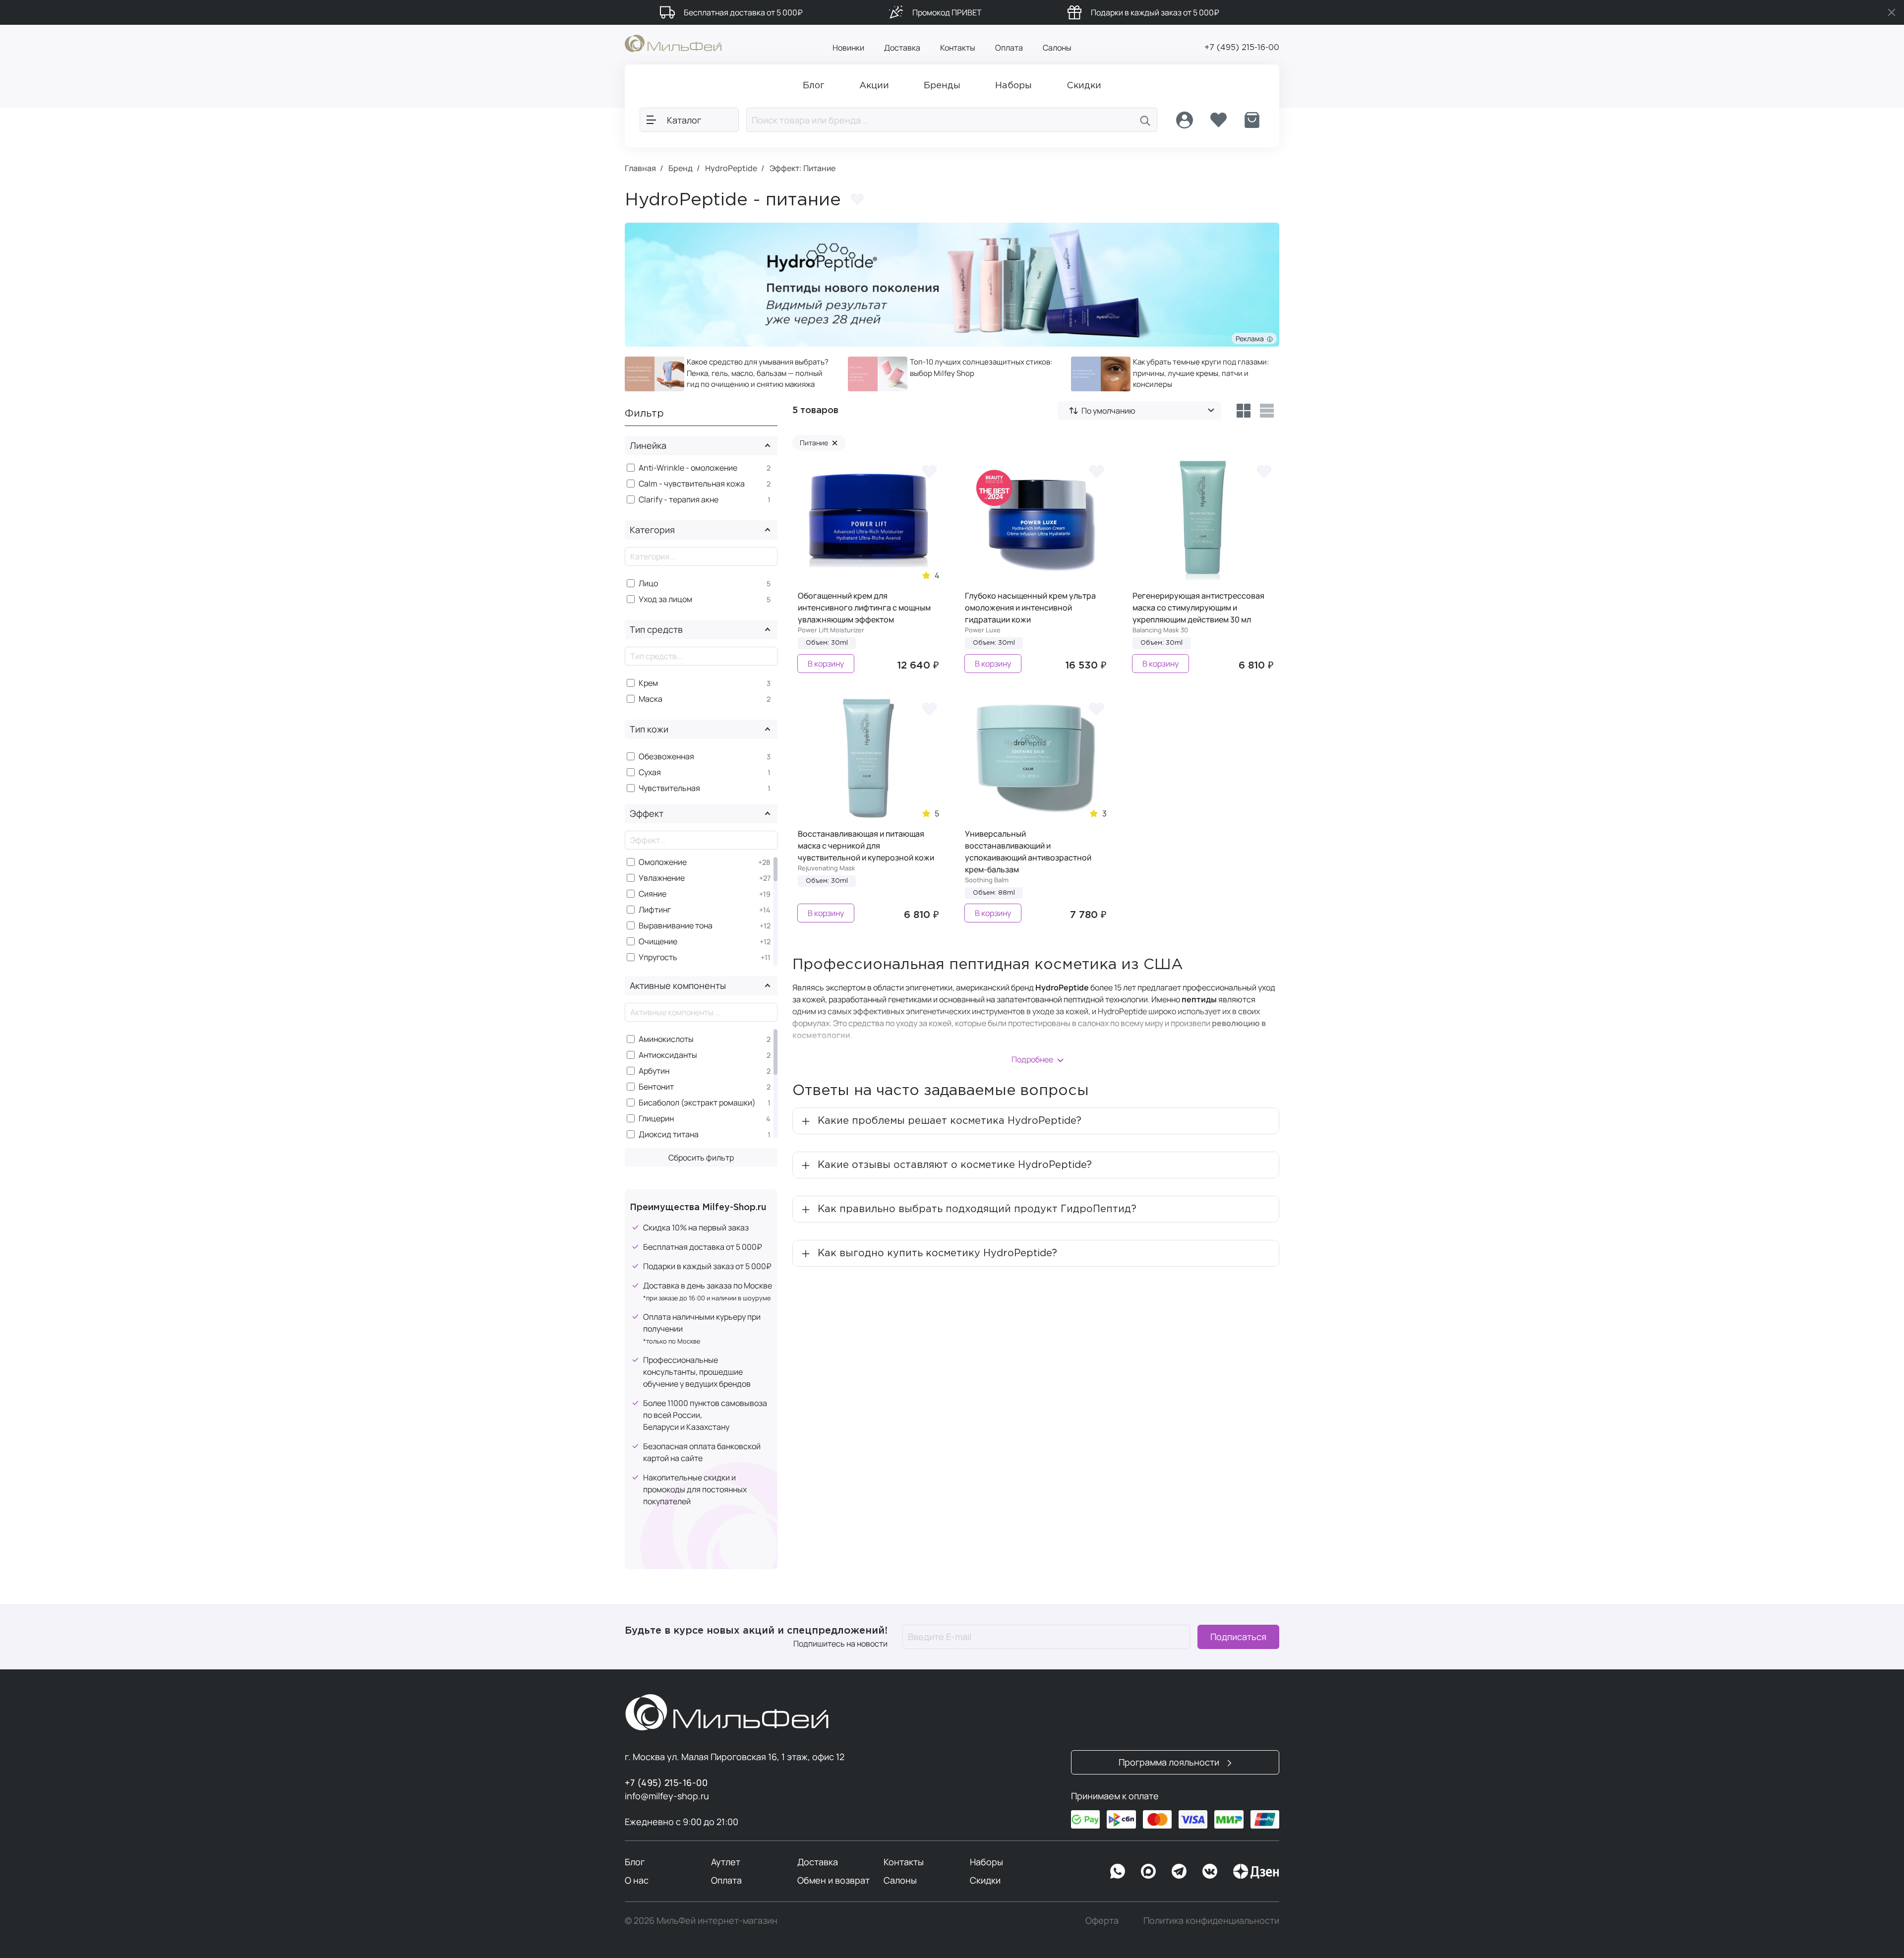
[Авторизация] (1185, 120)
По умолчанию (1108, 411)
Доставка (902, 48)
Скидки (985, 1880)
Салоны (1057, 48)
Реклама (1251, 338)
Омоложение (663, 862)
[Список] (1267, 411)
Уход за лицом (665, 599)
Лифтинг (655, 910)
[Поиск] (1145, 120)
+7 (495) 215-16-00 (1242, 48)
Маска (651, 699)
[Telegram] (1179, 1871)
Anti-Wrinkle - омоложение (688, 468)
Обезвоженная (666, 757)
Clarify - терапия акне (679, 500)
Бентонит (656, 1087)
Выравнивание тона (676, 926)
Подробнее (1032, 1059)
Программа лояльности (1170, 1762)
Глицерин (656, 1119)
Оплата (1009, 48)
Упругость (658, 957)
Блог (635, 1862)
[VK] (1210, 1871)
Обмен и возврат (833, 1880)
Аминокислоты (666, 1039)
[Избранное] (1218, 120)
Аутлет (726, 1862)
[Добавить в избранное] (857, 199)
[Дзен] (1256, 1871)
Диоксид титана (669, 1134)
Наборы (986, 1862)
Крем (648, 683)
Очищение (658, 942)
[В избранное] (929, 471)
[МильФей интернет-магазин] (673, 43)
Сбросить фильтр (701, 1158)
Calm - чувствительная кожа (692, 484)
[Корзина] (1252, 120)
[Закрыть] (1892, 12)
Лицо (648, 583)
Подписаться (1238, 1637)
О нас (637, 1880)
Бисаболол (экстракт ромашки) (697, 1103)
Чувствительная (669, 788)
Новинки (848, 48)
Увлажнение (662, 878)
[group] (729, 374)
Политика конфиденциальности (1211, 1920)
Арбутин (654, 1071)
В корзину (826, 664)
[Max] (1148, 1871)
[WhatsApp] (1118, 1871)
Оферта (1102, 1920)
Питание (819, 443)
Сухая (650, 772)
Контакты (958, 48)
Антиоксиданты (668, 1055)
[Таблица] (1243, 411)
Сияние (653, 894)
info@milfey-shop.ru (667, 1796)
